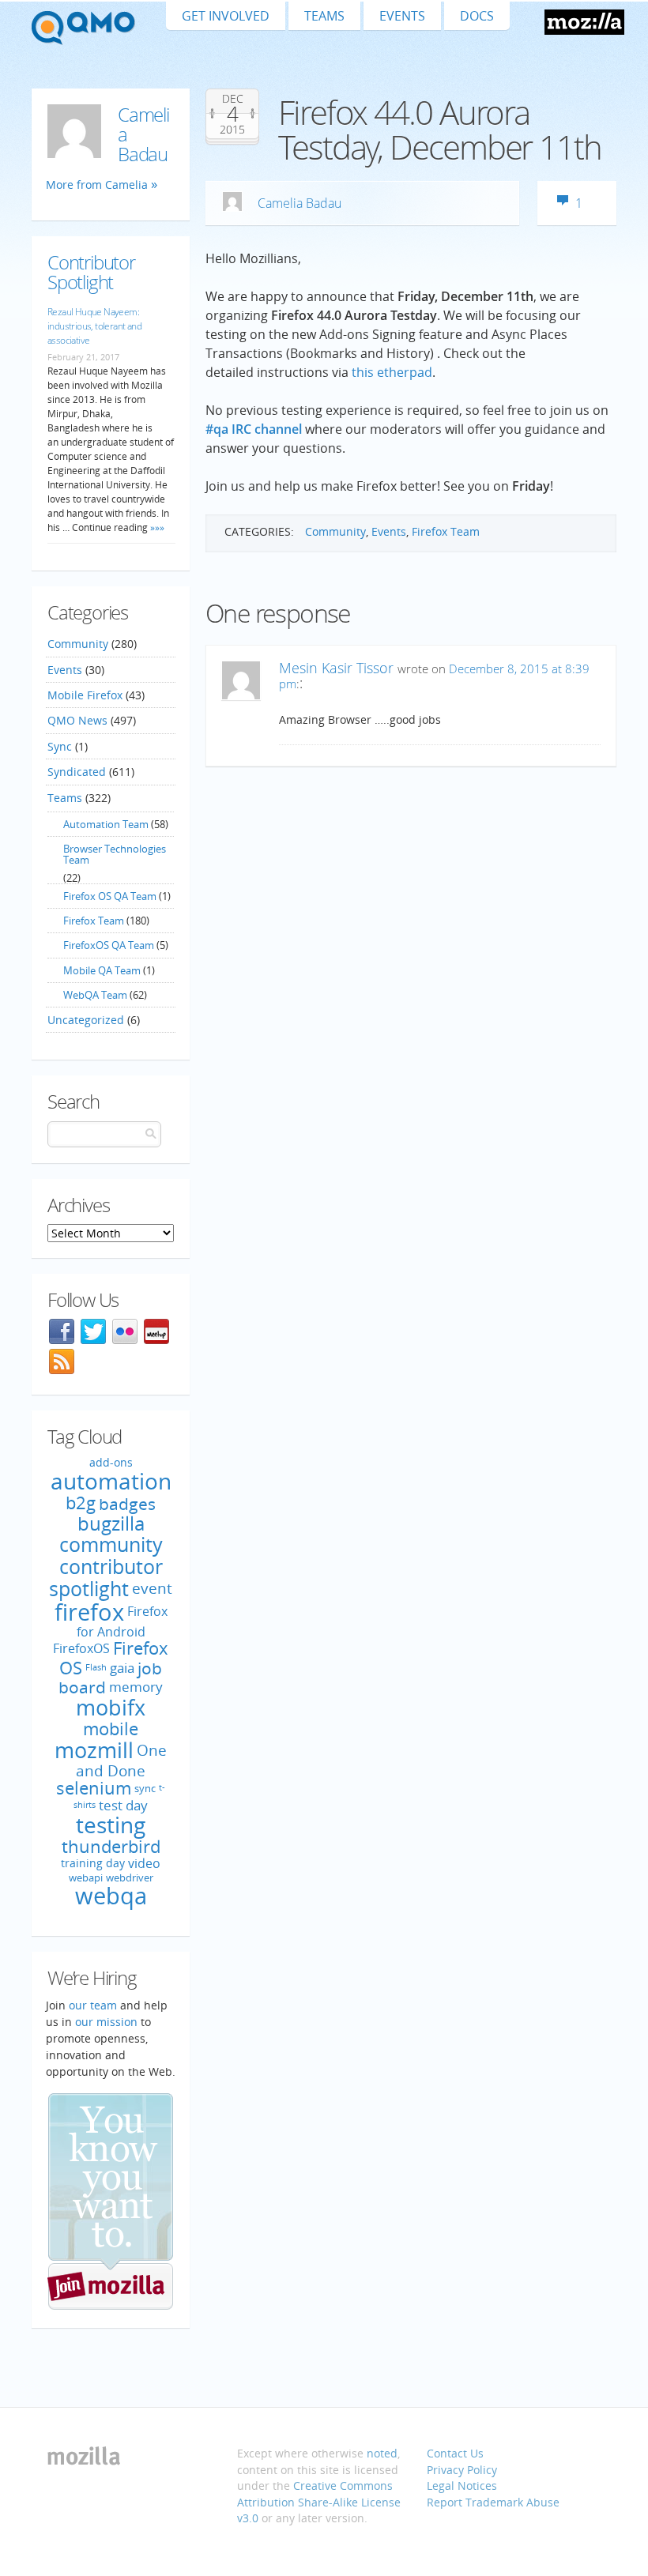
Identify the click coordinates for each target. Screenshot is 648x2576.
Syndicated (77, 772)
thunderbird (111, 1846)
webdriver (130, 1877)
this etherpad (392, 372)
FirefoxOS (81, 1648)
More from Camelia (97, 185)
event (152, 1588)
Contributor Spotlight (91, 272)
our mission (106, 2022)
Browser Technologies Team (115, 854)
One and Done (121, 1760)
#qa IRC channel (254, 429)
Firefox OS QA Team (110, 896)
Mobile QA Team (102, 970)
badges (127, 1503)
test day (123, 1805)
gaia (122, 1668)
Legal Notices (462, 2486)
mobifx (111, 1707)
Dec (233, 99)
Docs (477, 16)
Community (335, 531)
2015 (232, 130)
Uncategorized (86, 1020)
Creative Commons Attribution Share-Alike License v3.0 (319, 2502)
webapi (86, 1877)
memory (136, 1687)
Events (402, 16)
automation (111, 1481)
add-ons (111, 1463)
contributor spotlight (106, 1577)
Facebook (62, 1331)
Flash (96, 1667)
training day (93, 1864)
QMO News (77, 720)
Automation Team (106, 824)
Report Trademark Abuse (493, 2502)
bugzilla (111, 1523)
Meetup (156, 1331)
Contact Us (455, 2453)
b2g (81, 1503)
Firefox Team (446, 531)
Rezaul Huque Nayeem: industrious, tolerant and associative (94, 326)
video (144, 1863)
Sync (60, 746)
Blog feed (62, 1361)
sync (145, 1789)
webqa (111, 1896)
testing (111, 1825)
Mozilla (584, 22)
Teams (324, 16)
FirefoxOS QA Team (109, 945)
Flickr (125, 1331)
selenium (94, 1788)
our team (93, 2005)
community (111, 1544)
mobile (111, 1729)
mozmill (94, 1750)
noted (382, 2453)
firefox (89, 1612)
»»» (156, 527)
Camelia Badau (300, 203)
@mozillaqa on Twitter (93, 1331)
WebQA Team (95, 995)
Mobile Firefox (85, 695)
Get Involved (226, 16)
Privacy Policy (462, 2470)
